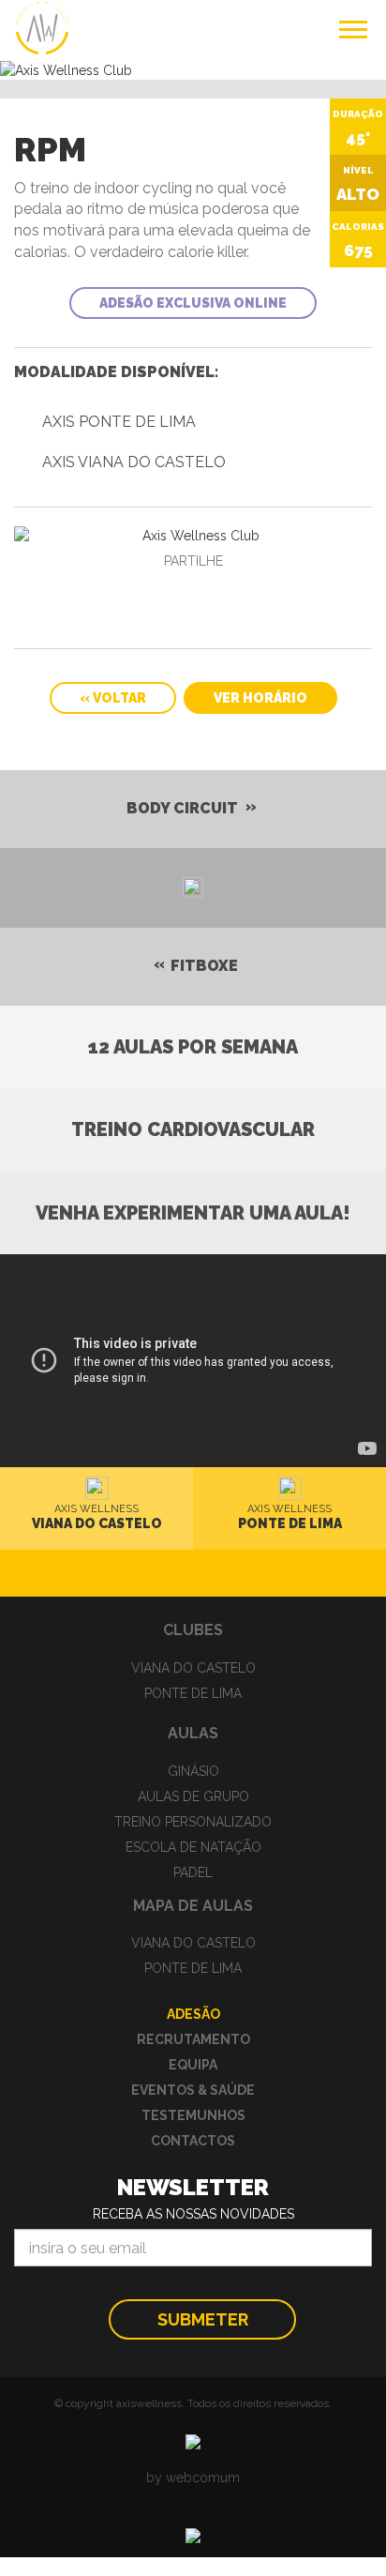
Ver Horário (260, 698)
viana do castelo (193, 1668)
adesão (193, 2014)
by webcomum (193, 2478)
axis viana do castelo (134, 462)
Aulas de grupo (193, 1796)
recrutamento (193, 2039)
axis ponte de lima (119, 422)
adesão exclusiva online (193, 303)
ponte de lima (193, 1693)
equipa (193, 2065)
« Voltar (113, 698)
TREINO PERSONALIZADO (193, 1822)
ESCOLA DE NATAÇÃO (193, 1847)
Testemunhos (193, 2115)
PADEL (193, 1872)
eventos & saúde (193, 2090)
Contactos (193, 2141)
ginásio (193, 1771)
